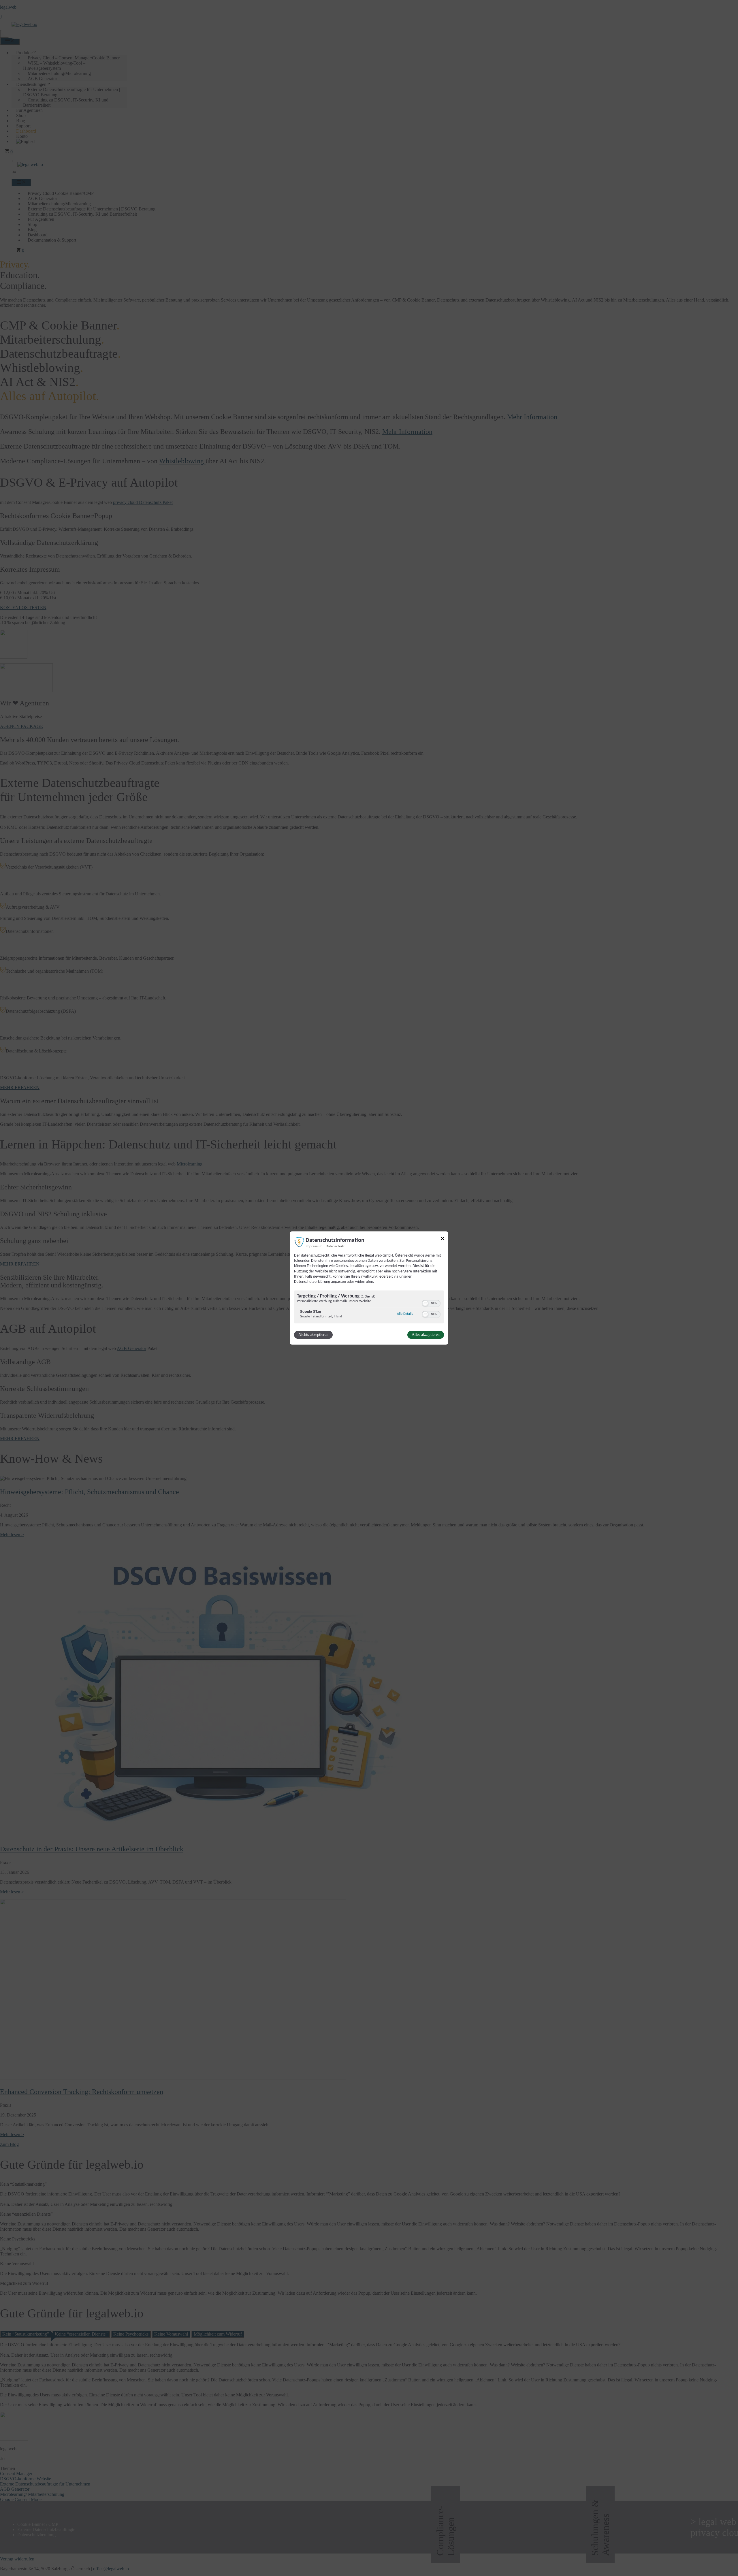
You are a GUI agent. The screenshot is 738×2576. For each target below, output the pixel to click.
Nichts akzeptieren (313, 1335)
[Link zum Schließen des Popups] (443, 1239)
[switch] (431, 1304)
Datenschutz (335, 1246)
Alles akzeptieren (426, 1335)
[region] (369, 1308)
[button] (425, 1304)
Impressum (314, 1246)
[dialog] (369, 1288)
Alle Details (405, 1314)
